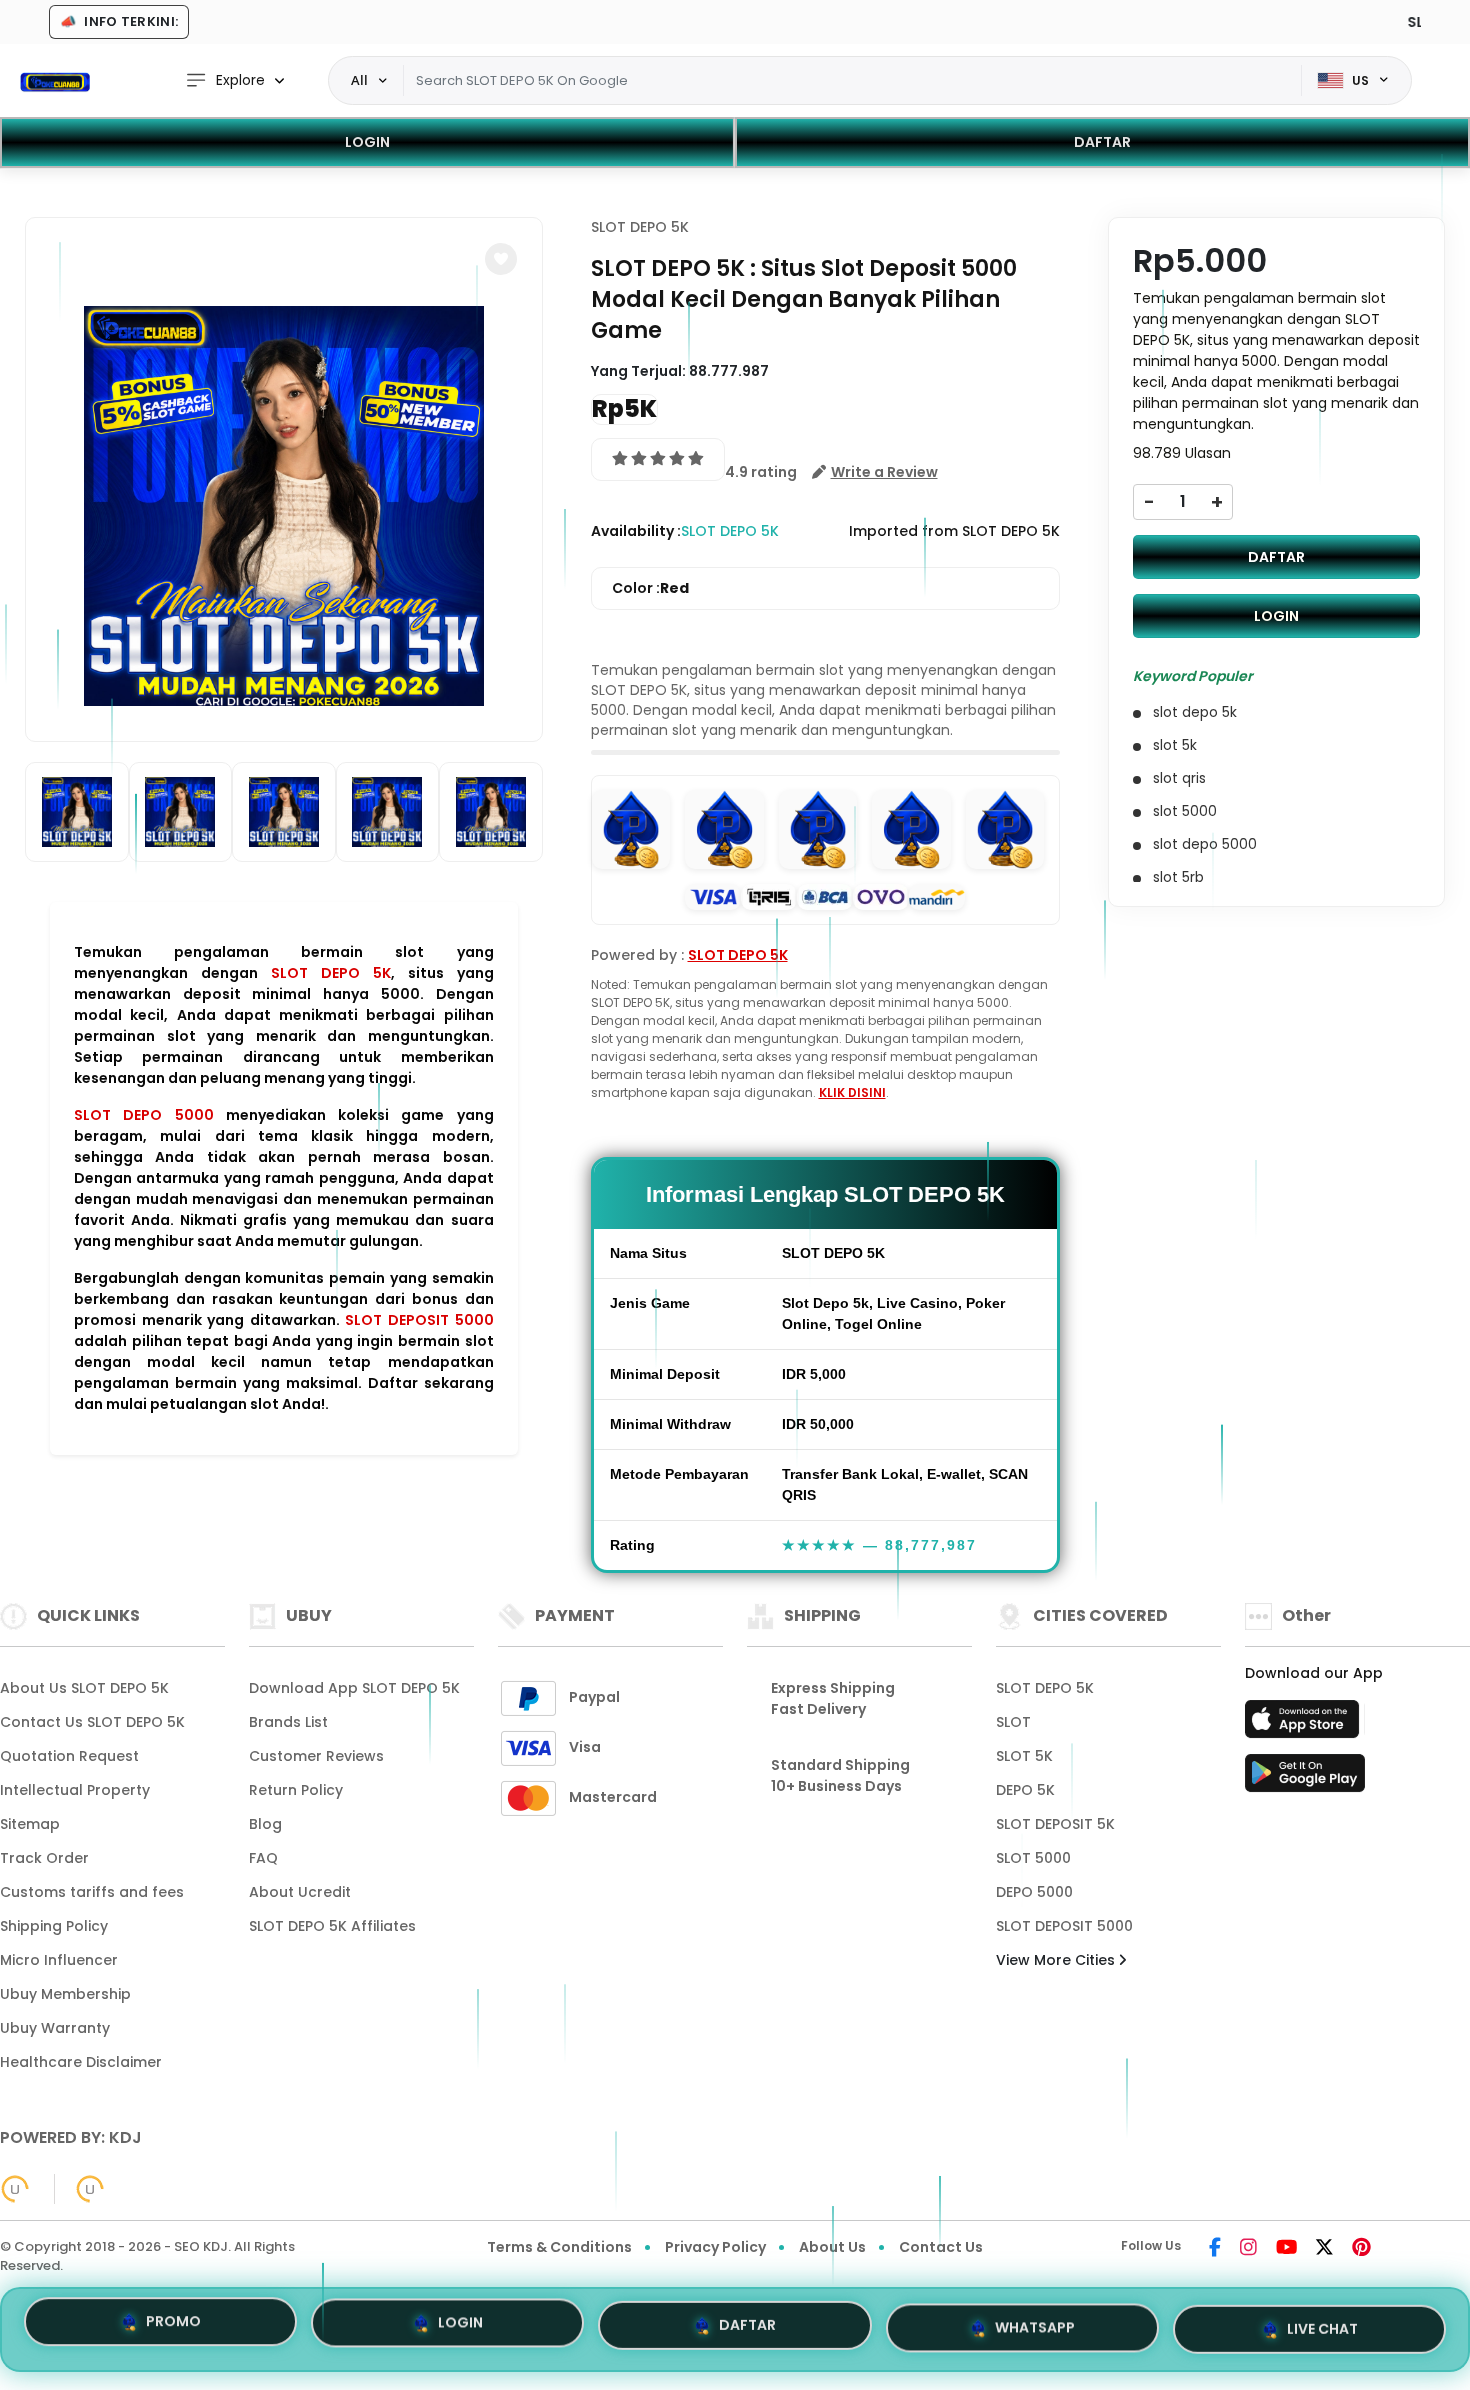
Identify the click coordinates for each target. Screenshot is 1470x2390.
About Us (832, 2247)
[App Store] (1305, 1725)
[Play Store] (1305, 1779)
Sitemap (30, 1824)
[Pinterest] (1361, 2249)
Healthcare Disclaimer (81, 2062)
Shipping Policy (54, 1926)
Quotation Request (69, 1756)
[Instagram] (1248, 2249)
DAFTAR (1102, 142)
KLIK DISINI (852, 1092)
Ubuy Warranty (55, 2028)
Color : (650, 588)
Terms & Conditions (559, 2247)
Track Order (44, 1858)
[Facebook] (1215, 2249)
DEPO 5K (1025, 1790)
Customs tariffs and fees (92, 1892)
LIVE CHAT (1322, 2321)
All (359, 80)
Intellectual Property (75, 1790)
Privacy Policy (715, 2247)
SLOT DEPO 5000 (144, 1115)
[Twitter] (1324, 2249)
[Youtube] (1286, 2249)
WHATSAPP (1035, 2321)
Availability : (636, 531)
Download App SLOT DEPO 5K (354, 1688)
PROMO (173, 2327)
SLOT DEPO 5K (331, 973)
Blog (265, 1824)
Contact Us (941, 2247)
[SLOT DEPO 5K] (55, 81)
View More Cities (1057, 1960)
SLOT (1013, 1722)
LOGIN (367, 142)
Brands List (288, 1722)
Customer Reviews (316, 1756)
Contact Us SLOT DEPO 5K (92, 1722)
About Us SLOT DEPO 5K (84, 1688)
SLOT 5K (1024, 1756)
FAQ (263, 1858)
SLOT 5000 (1033, 1858)
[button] (501, 259)
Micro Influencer (59, 1960)
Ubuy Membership (65, 1994)
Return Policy (296, 1790)
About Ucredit (300, 1892)
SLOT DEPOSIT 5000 (419, 1320)
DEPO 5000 (1034, 1892)
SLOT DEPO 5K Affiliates (332, 1926)
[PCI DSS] (15, 2189)
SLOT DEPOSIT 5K (1055, 1824)
